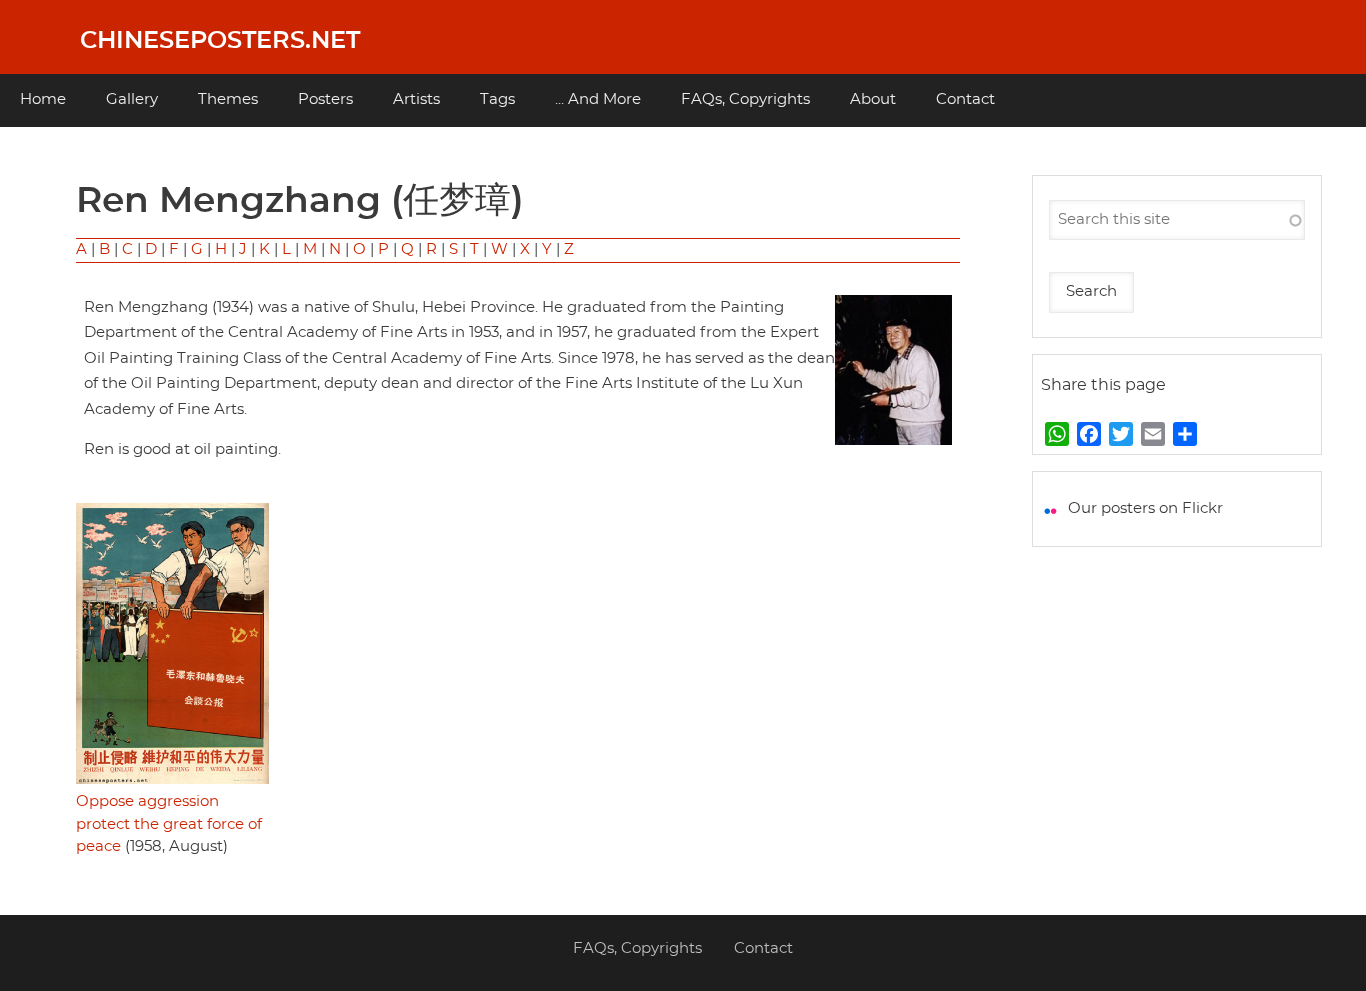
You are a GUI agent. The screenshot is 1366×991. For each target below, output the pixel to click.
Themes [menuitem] (228, 99)
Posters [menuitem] (325, 99)
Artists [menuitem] (416, 99)
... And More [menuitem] (598, 99)
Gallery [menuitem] (132, 99)
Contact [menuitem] (965, 99)
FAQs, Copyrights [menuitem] (745, 99)
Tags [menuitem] (497, 99)
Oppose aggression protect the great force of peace (169, 824)
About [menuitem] (873, 99)
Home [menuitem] (43, 99)
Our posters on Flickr (1145, 508)
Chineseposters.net (220, 41)
